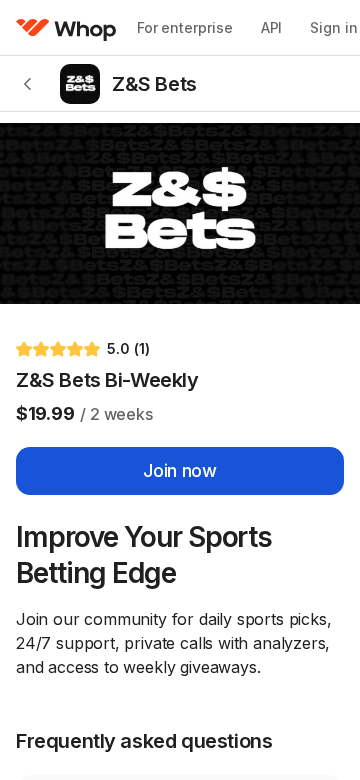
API (272, 27)
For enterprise (185, 27)
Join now (180, 470)
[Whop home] (66, 28)
